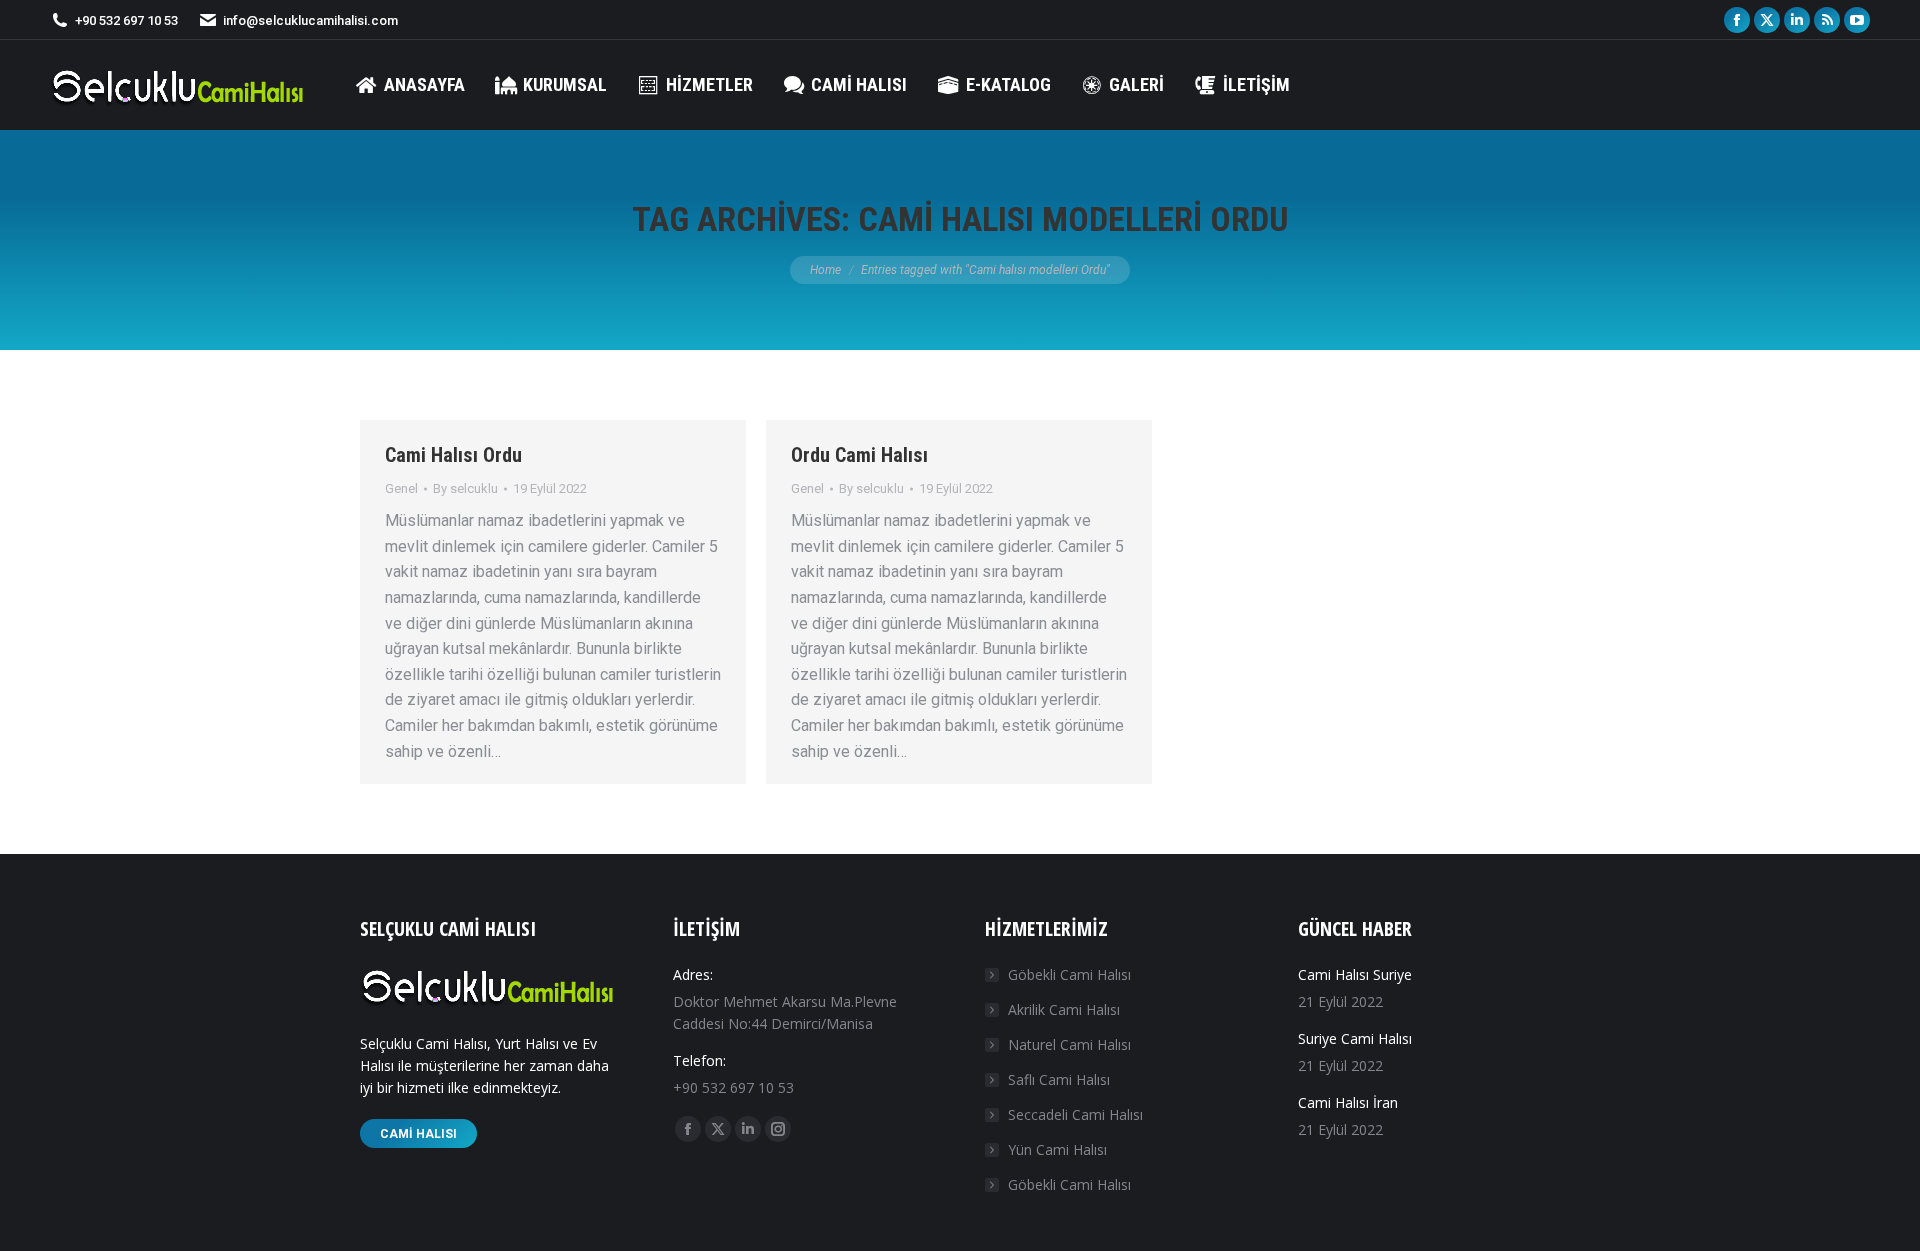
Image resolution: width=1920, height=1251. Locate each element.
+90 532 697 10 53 (126, 20)
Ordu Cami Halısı (859, 455)
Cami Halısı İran (1348, 1102)
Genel (401, 488)
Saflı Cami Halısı (1059, 1079)
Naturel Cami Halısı (1069, 1044)
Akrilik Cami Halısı (1064, 1009)
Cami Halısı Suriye (1355, 974)
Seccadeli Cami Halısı (1075, 1114)
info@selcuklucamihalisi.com (310, 20)
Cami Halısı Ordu (453, 455)
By (465, 488)
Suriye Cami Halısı (1355, 1038)
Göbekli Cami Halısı (1069, 974)
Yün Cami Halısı (1057, 1149)
